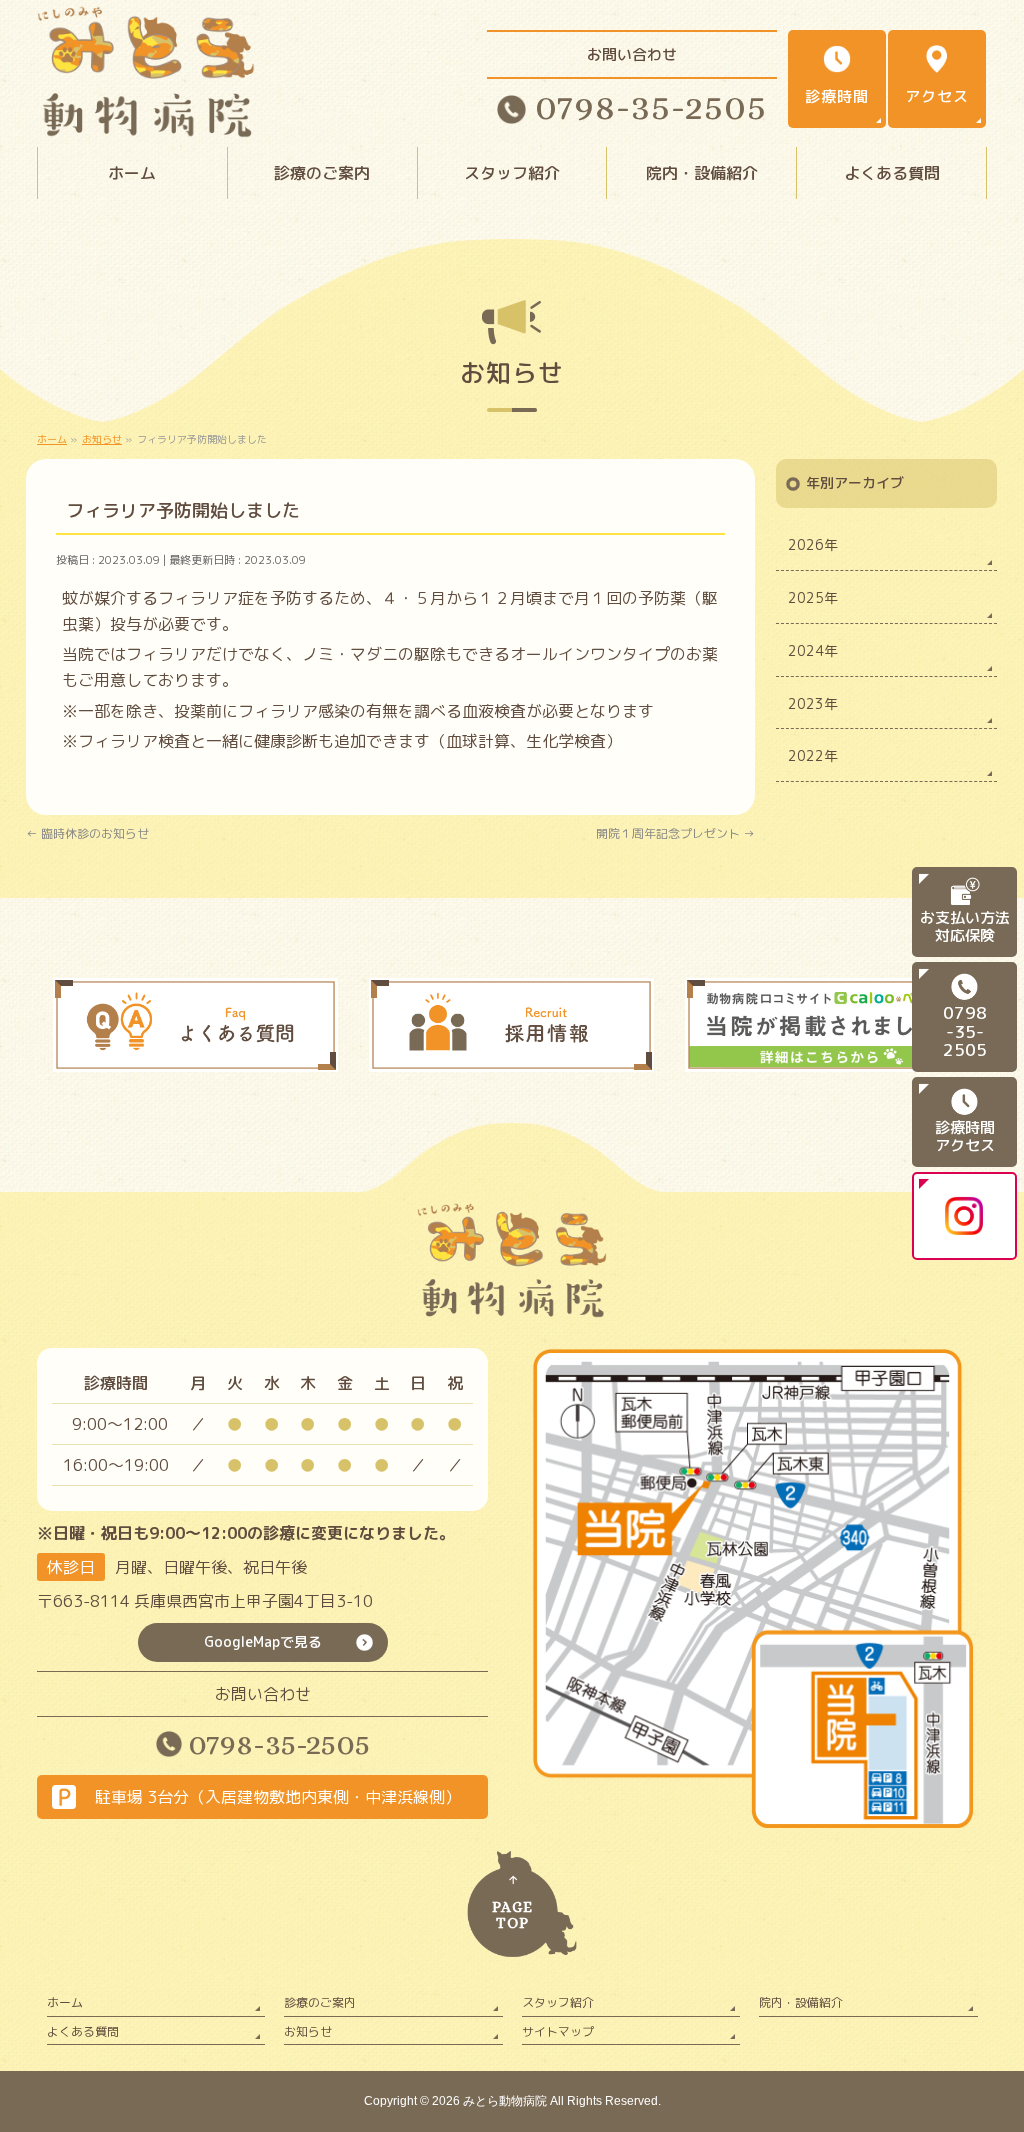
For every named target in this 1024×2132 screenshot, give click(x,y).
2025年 (813, 597)
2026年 (813, 544)
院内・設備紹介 (801, 2002)
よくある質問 (83, 2031)
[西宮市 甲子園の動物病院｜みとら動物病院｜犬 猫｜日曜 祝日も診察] (146, 120)
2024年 (813, 650)
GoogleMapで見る (263, 1641)
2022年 (813, 755)
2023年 (813, 703)
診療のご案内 (320, 2002)
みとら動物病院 (505, 2101)
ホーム (65, 2002)
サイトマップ (558, 2031)
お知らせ (308, 2031)
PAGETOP (512, 1915)
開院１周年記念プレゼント (675, 833)
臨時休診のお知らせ (87, 833)
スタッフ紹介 (558, 2002)
